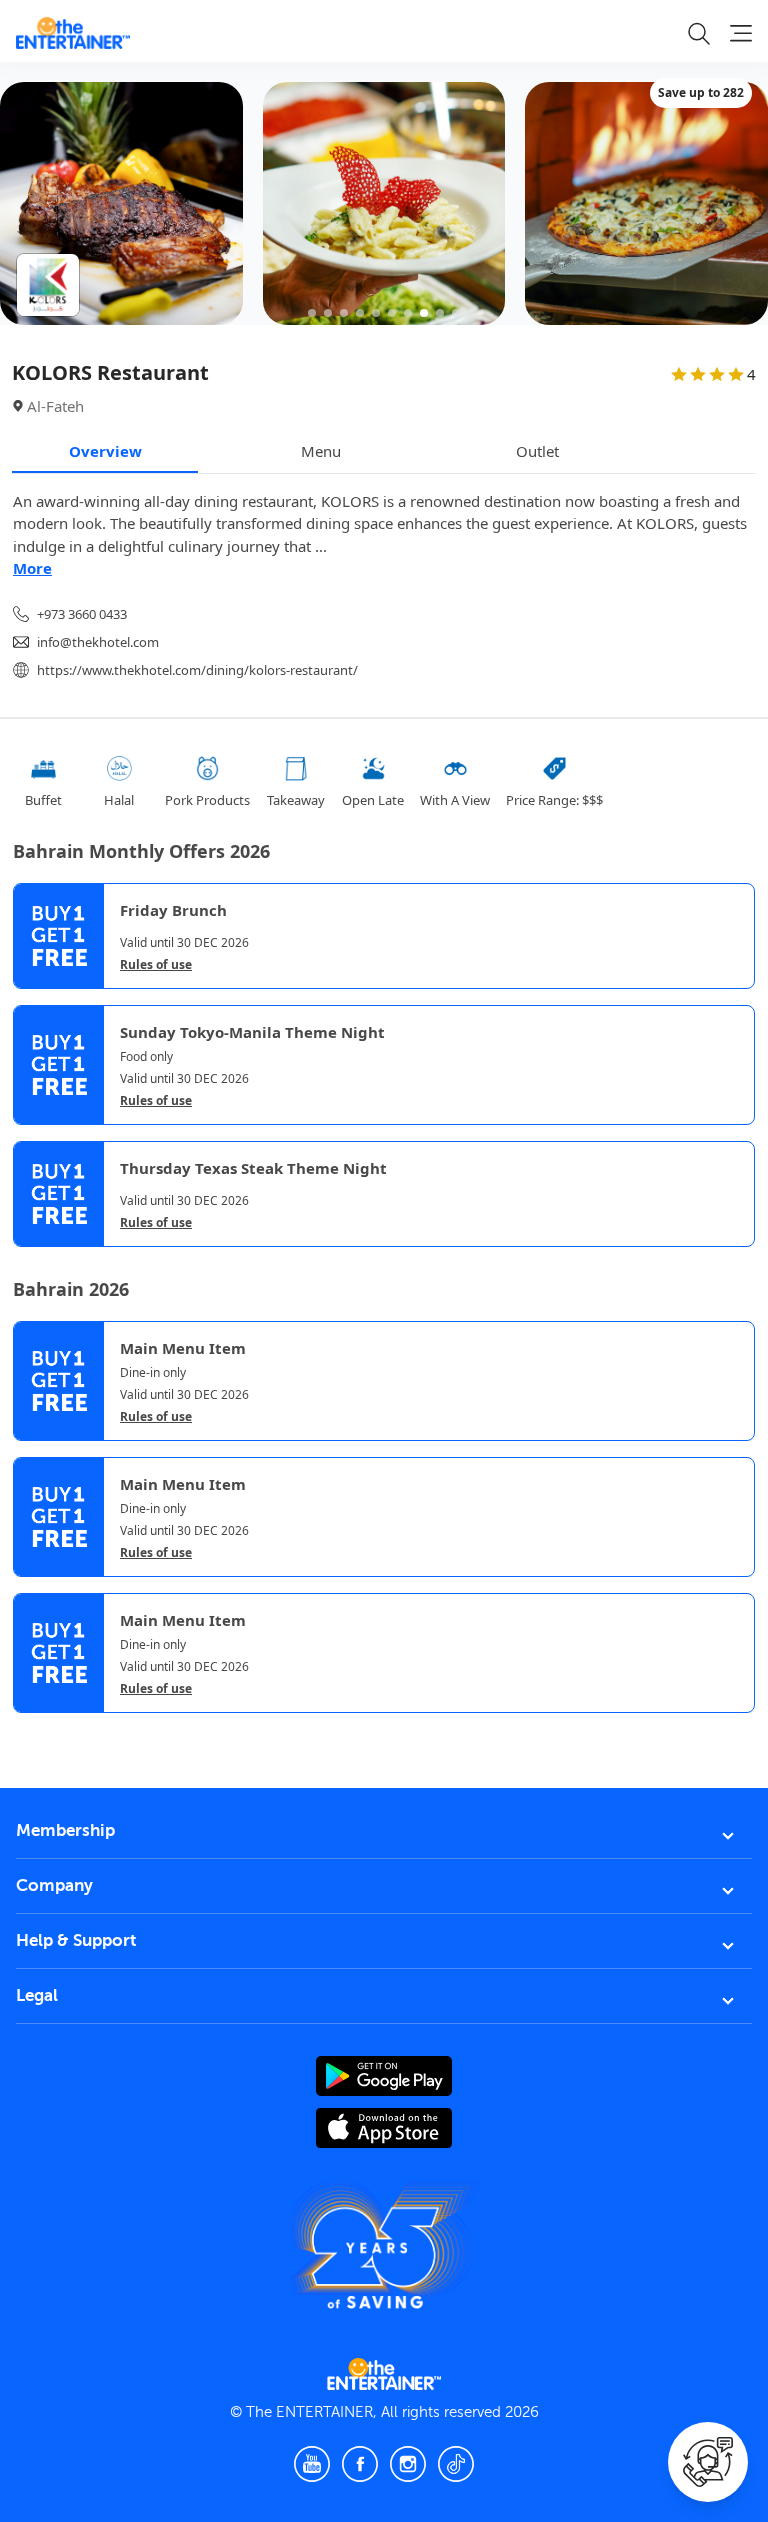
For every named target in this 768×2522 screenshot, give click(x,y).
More (32, 568)
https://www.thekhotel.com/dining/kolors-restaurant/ (197, 670)
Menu (321, 451)
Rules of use (156, 965)
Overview (105, 451)
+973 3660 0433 (82, 614)
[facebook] (360, 2464)
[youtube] (312, 2464)
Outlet (537, 451)
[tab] (28, 1732)
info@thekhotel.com (98, 642)
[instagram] (408, 2464)
